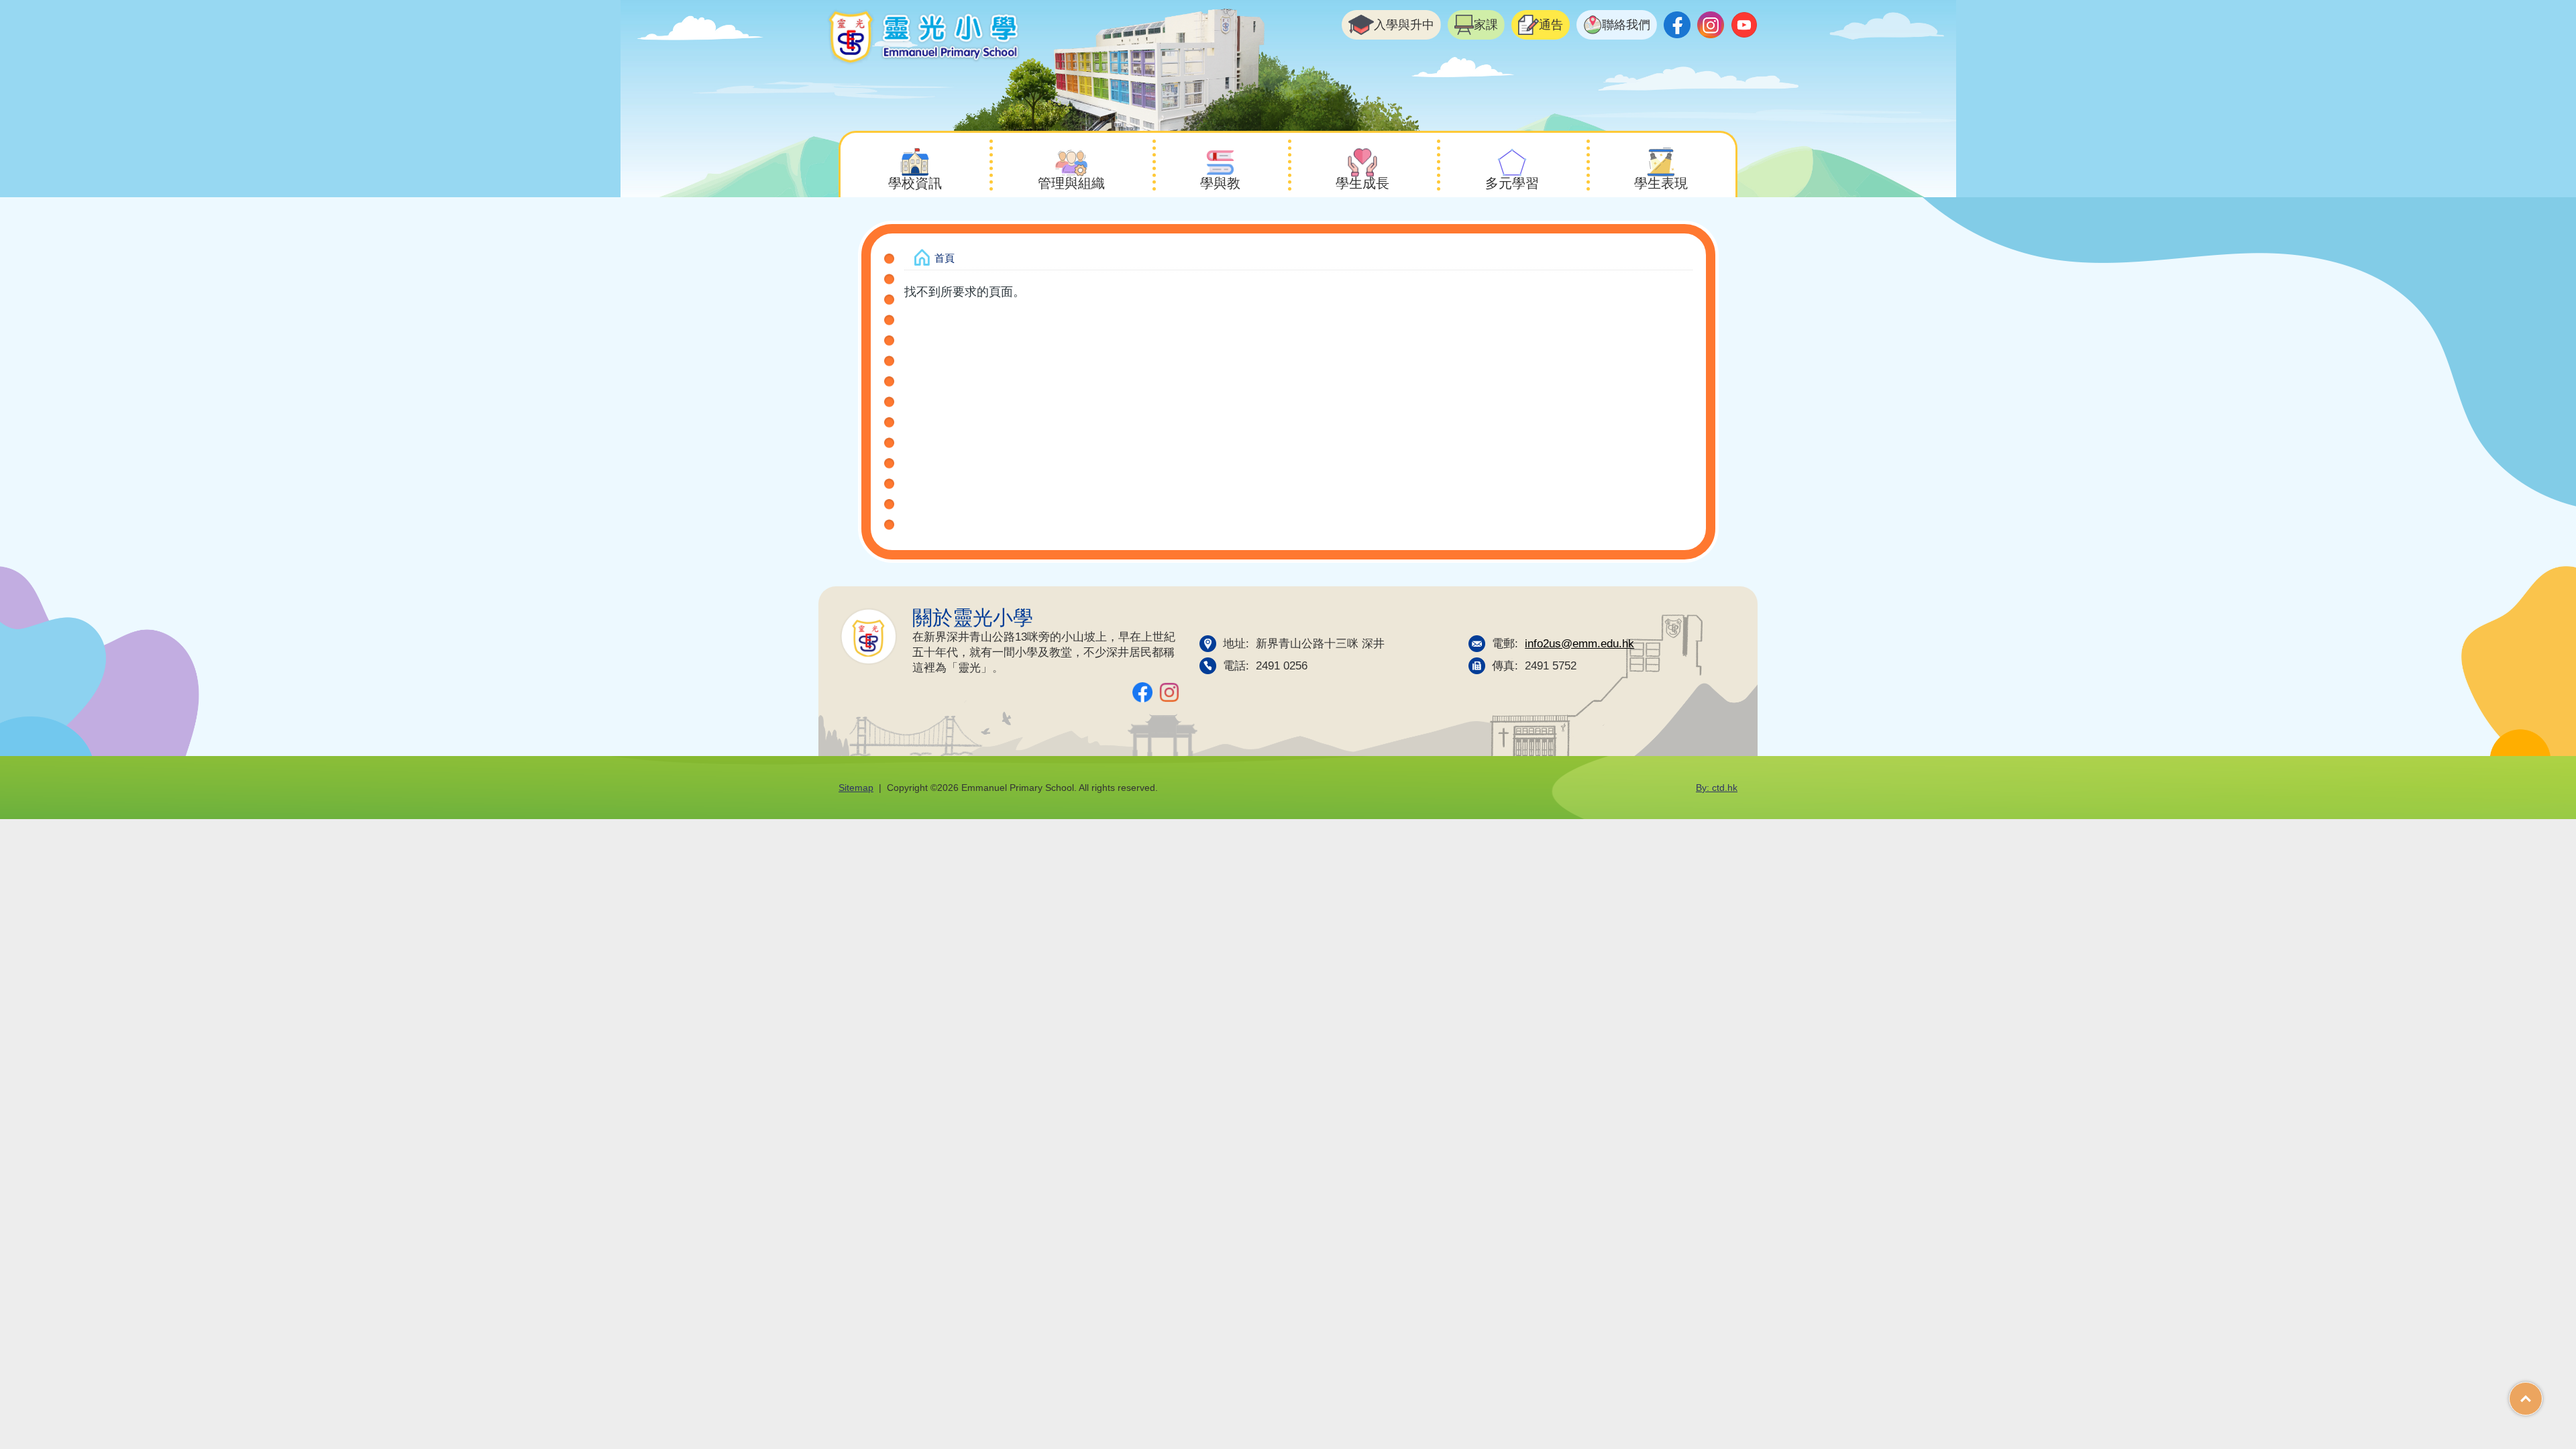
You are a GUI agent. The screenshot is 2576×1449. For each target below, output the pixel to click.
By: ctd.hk (1717, 788)
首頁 (945, 258)
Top (2542, 1394)
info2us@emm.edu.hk (1579, 643)
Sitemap (856, 788)
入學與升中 (1404, 25)
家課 (1486, 25)
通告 (1551, 25)
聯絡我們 (1626, 25)
